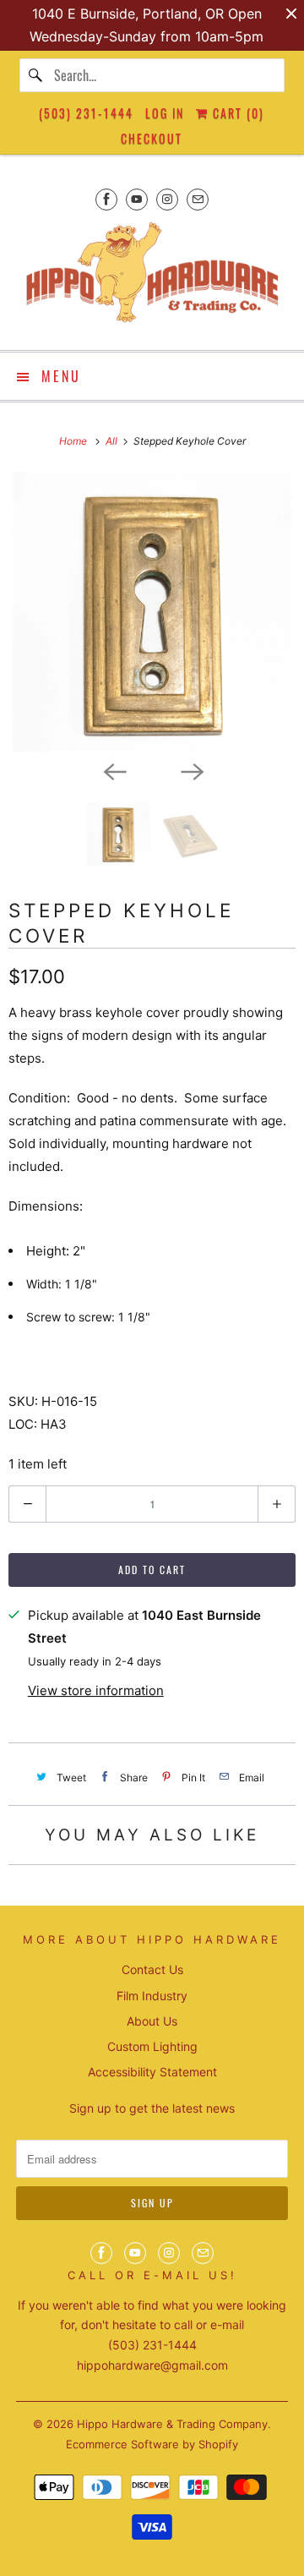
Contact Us (152, 1969)
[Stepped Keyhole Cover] (152, 612)
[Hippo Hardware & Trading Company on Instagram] (167, 199)
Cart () (236, 113)
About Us (152, 2021)
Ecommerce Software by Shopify (152, 2444)
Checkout (152, 138)
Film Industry (152, 1996)
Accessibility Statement (152, 2072)
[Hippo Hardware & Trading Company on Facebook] (106, 199)
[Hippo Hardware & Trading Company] (152, 278)
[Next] (191, 770)
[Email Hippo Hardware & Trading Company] (198, 199)
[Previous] (113, 770)
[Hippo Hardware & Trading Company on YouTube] (137, 199)
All (113, 441)
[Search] (36, 75)
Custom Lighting (152, 2046)
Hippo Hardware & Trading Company (172, 2424)
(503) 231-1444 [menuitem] (86, 113)
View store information (96, 1690)
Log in (165, 113)
